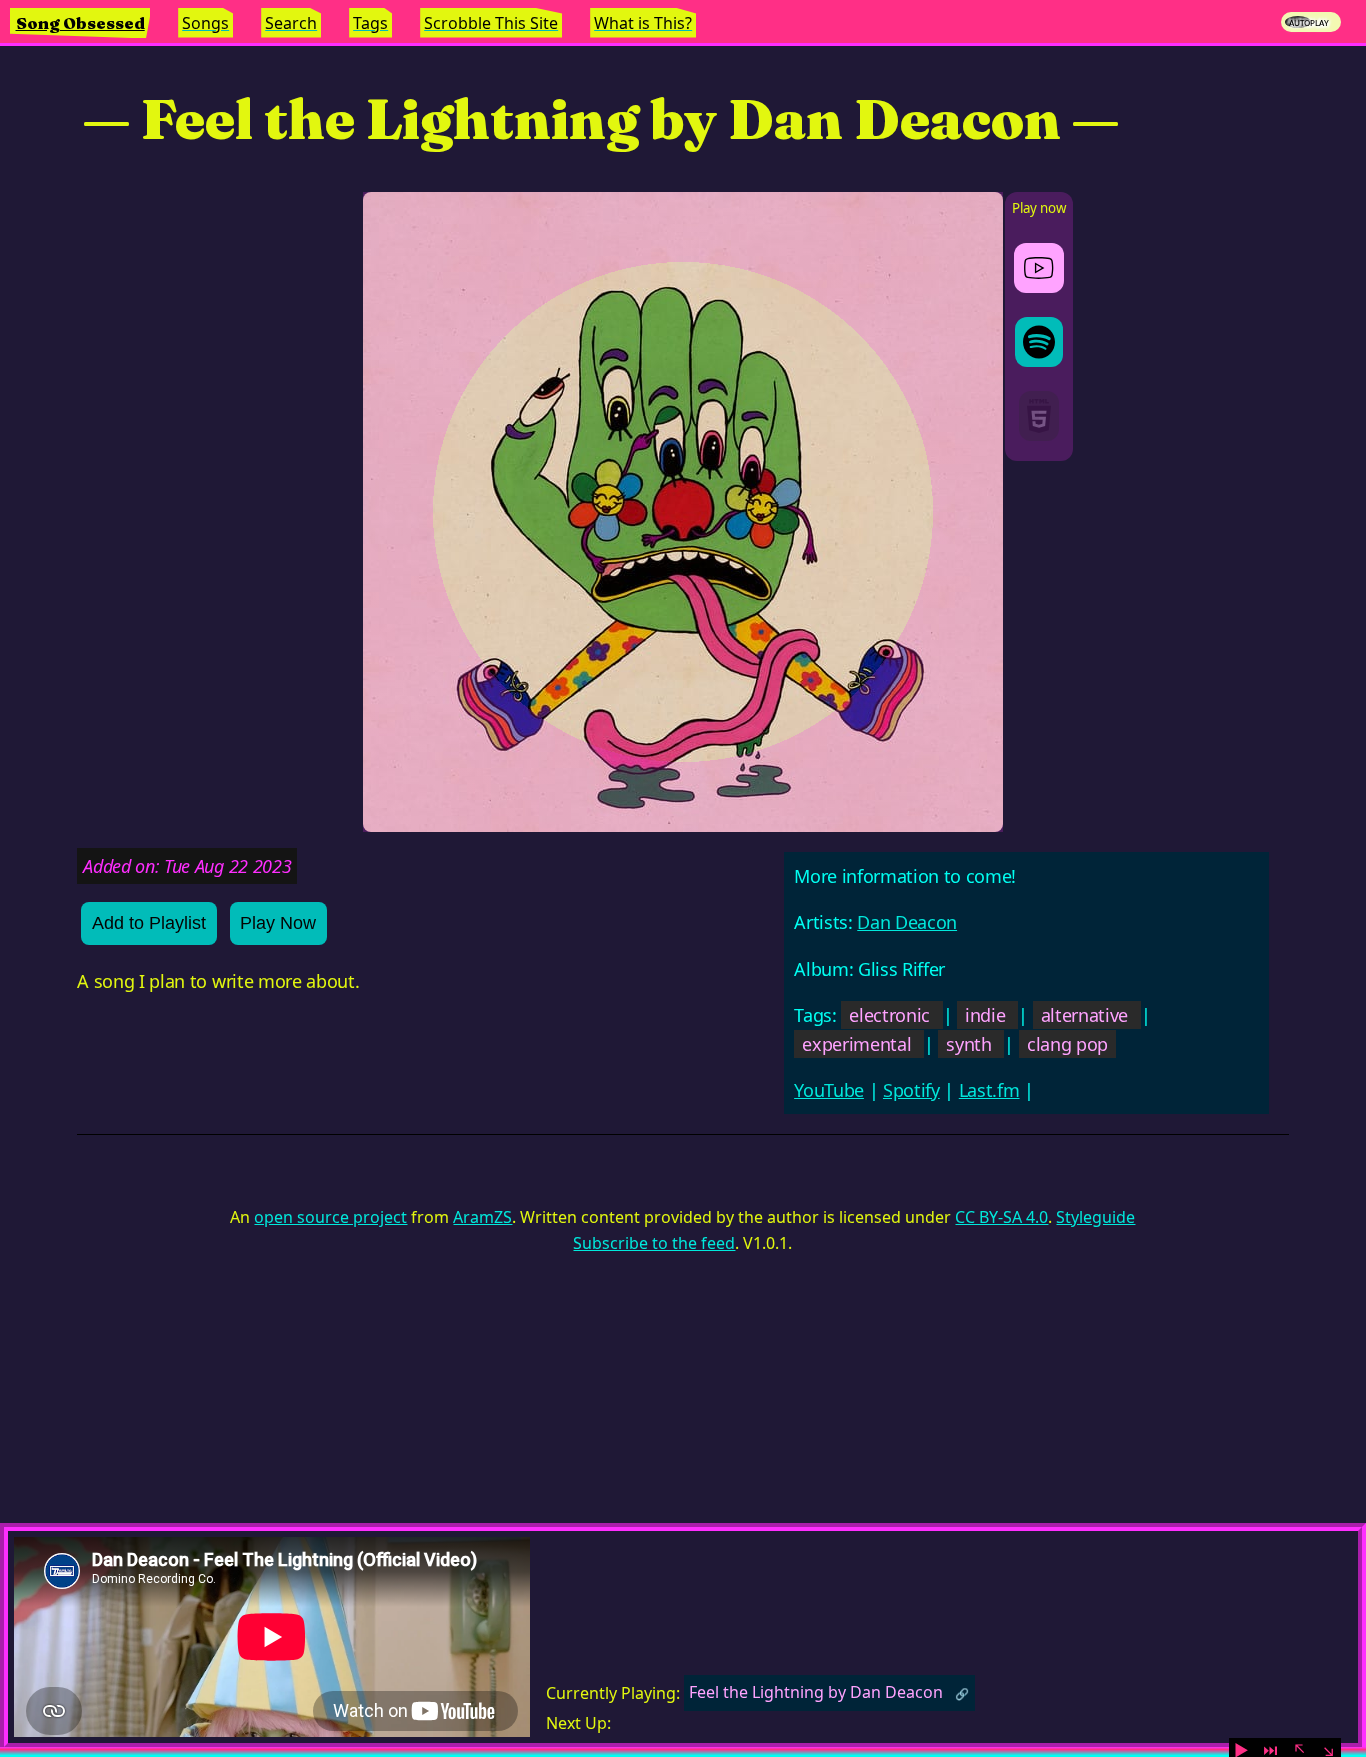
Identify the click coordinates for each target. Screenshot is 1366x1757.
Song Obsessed (80, 23)
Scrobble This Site (491, 23)
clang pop (1067, 1044)
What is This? (643, 23)
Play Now (278, 923)
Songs (205, 23)
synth (968, 1044)
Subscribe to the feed (654, 1243)
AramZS (482, 1217)
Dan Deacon (907, 922)
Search (291, 23)
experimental (856, 1044)
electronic (889, 1015)
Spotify (911, 1090)
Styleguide (1095, 1217)
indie (985, 1015)
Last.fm (989, 1090)
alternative (1084, 1015)
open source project (330, 1217)
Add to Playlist (149, 923)
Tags (370, 23)
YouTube (829, 1090)
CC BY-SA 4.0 (1001, 1217)
